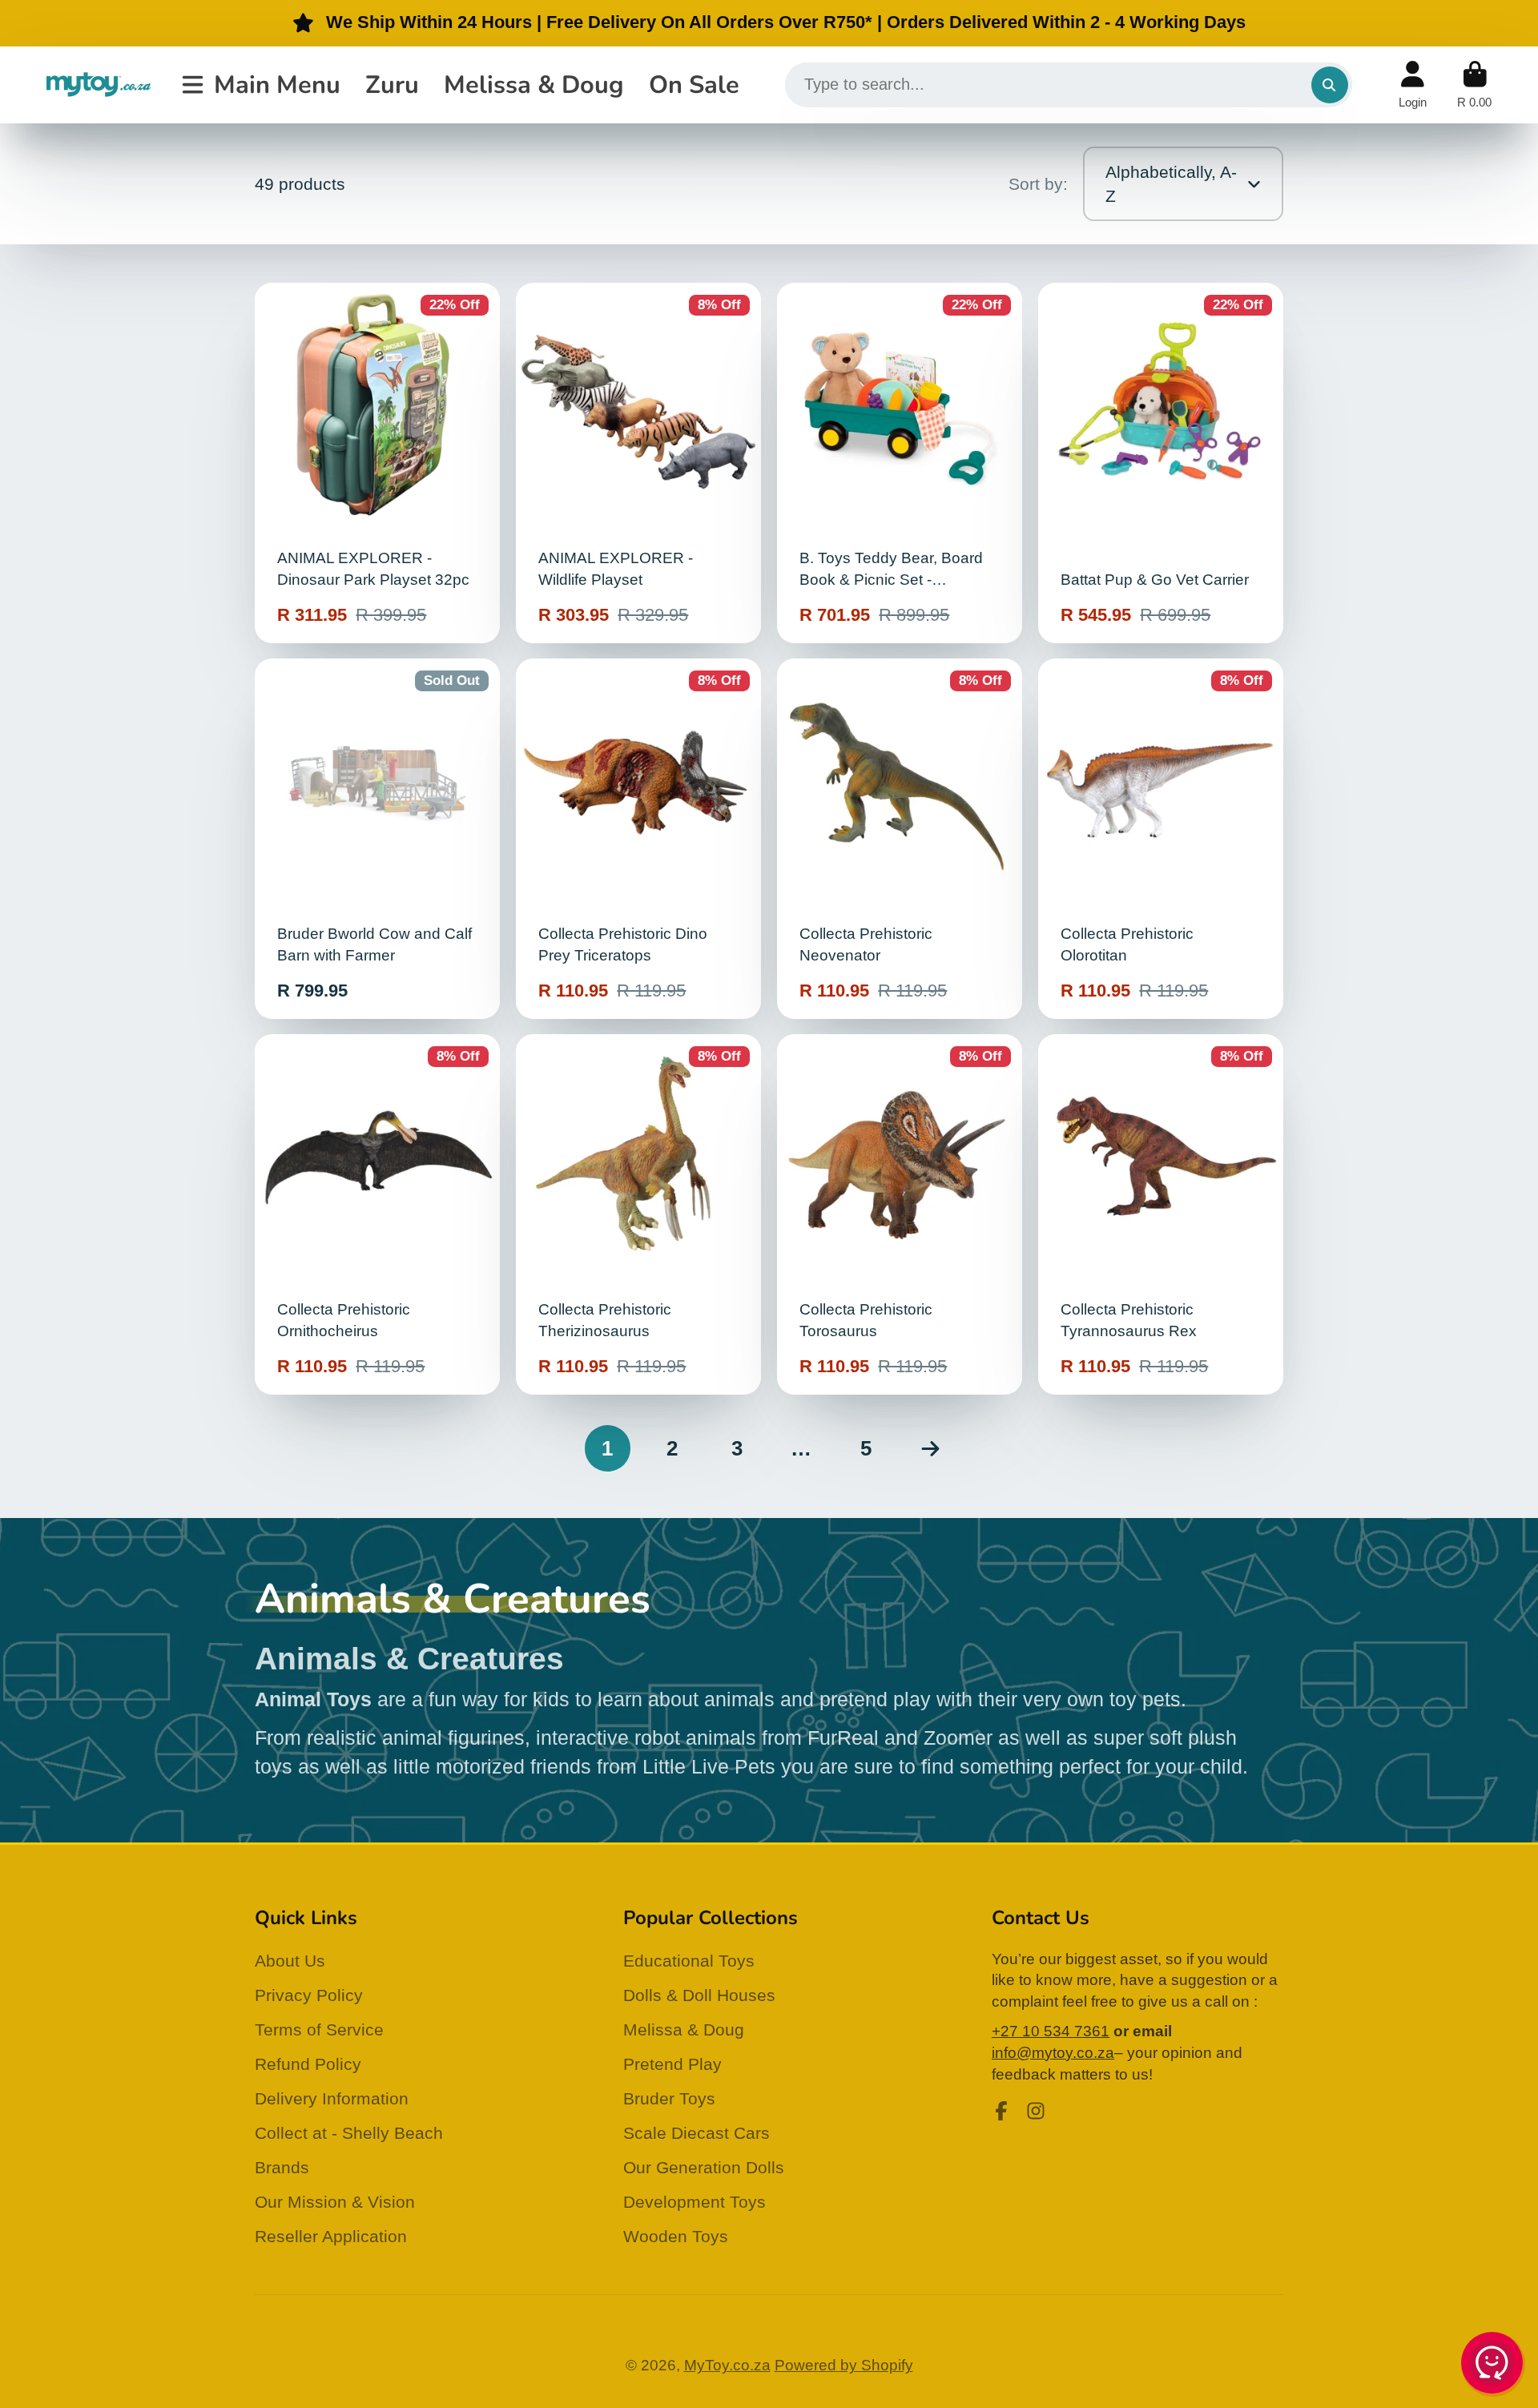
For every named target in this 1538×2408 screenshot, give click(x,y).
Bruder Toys (669, 2098)
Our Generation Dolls (704, 2167)
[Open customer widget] (1493, 2366)
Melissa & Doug (534, 84)
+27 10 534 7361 (1051, 2031)
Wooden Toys (676, 2236)
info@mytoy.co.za (1053, 2053)
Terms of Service (319, 2029)
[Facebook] (1001, 2111)
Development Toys (695, 2202)
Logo (99, 85)
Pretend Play (672, 2064)
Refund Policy (308, 2064)
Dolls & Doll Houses (699, 1995)
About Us (290, 1961)
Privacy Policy (309, 1995)
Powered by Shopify (844, 2365)
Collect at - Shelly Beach (349, 2133)
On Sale (694, 84)
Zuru (392, 84)
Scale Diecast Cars (697, 2133)
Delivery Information (332, 2098)
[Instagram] (1036, 2111)
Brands (282, 2167)
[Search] (1330, 85)
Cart (1474, 85)
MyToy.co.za (727, 2365)
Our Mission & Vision (335, 2202)
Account (1413, 85)
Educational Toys (689, 1961)
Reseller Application (331, 2236)
